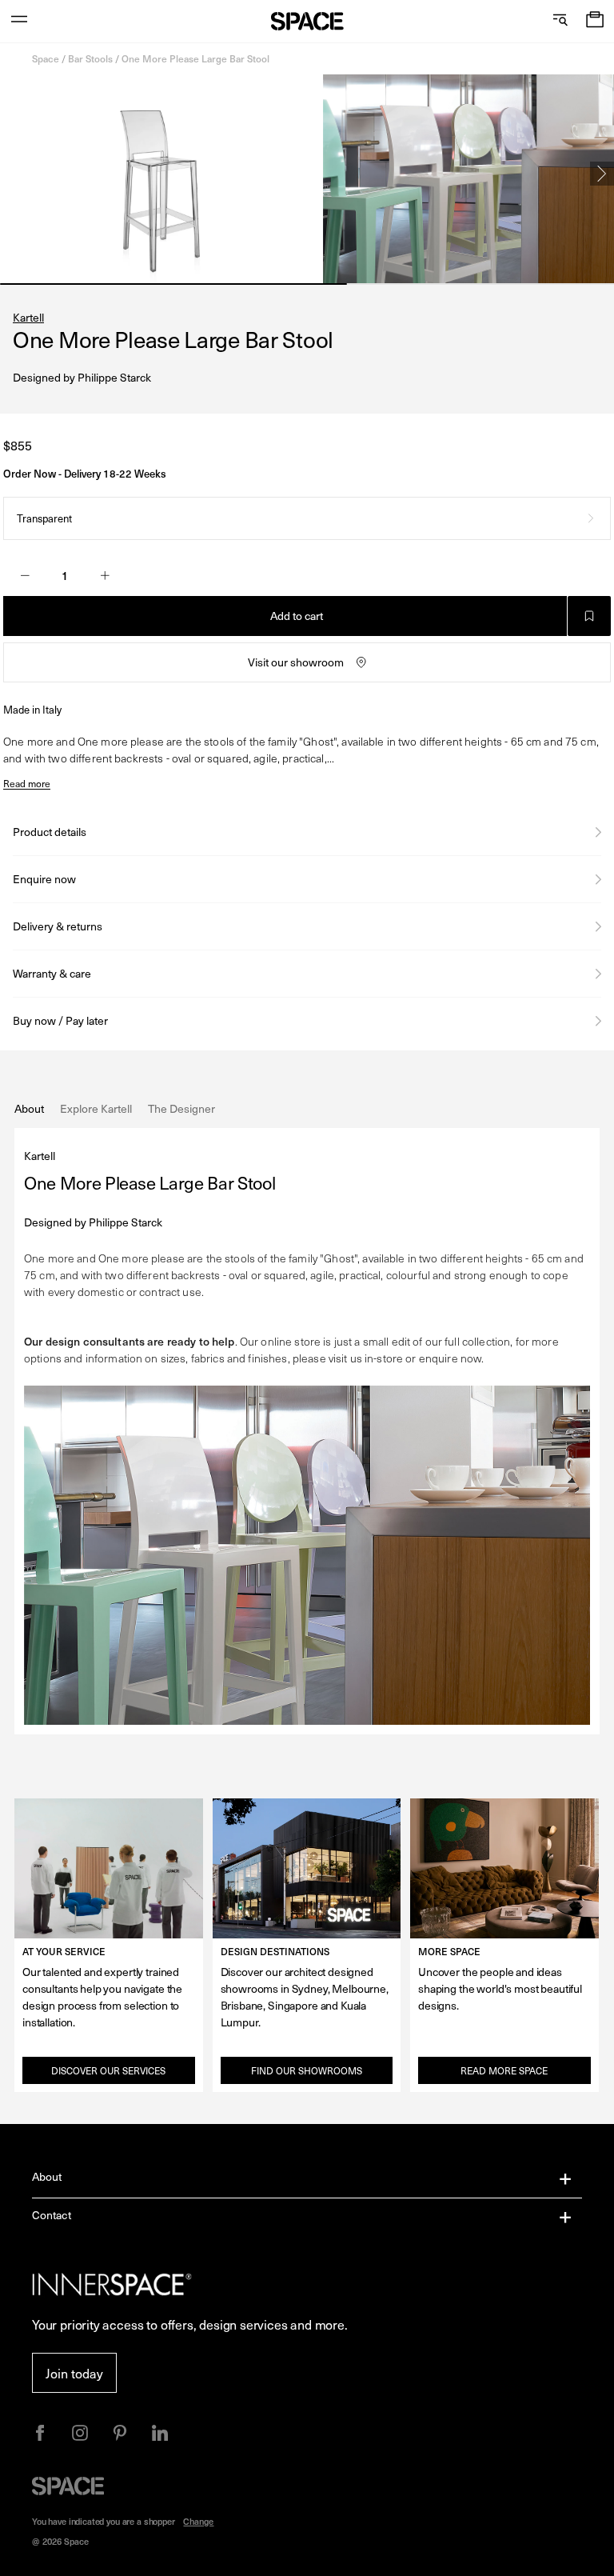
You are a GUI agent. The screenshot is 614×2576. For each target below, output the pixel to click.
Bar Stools (90, 58)
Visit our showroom (296, 662)
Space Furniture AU (307, 21)
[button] (595, 21)
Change (198, 2521)
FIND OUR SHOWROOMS (307, 2070)
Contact (52, 2215)
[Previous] (12, 174)
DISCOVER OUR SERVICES (108, 2070)
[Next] (602, 174)
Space (46, 58)
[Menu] (19, 21)
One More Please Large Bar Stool (195, 58)
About (47, 2176)
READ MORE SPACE (504, 2070)
